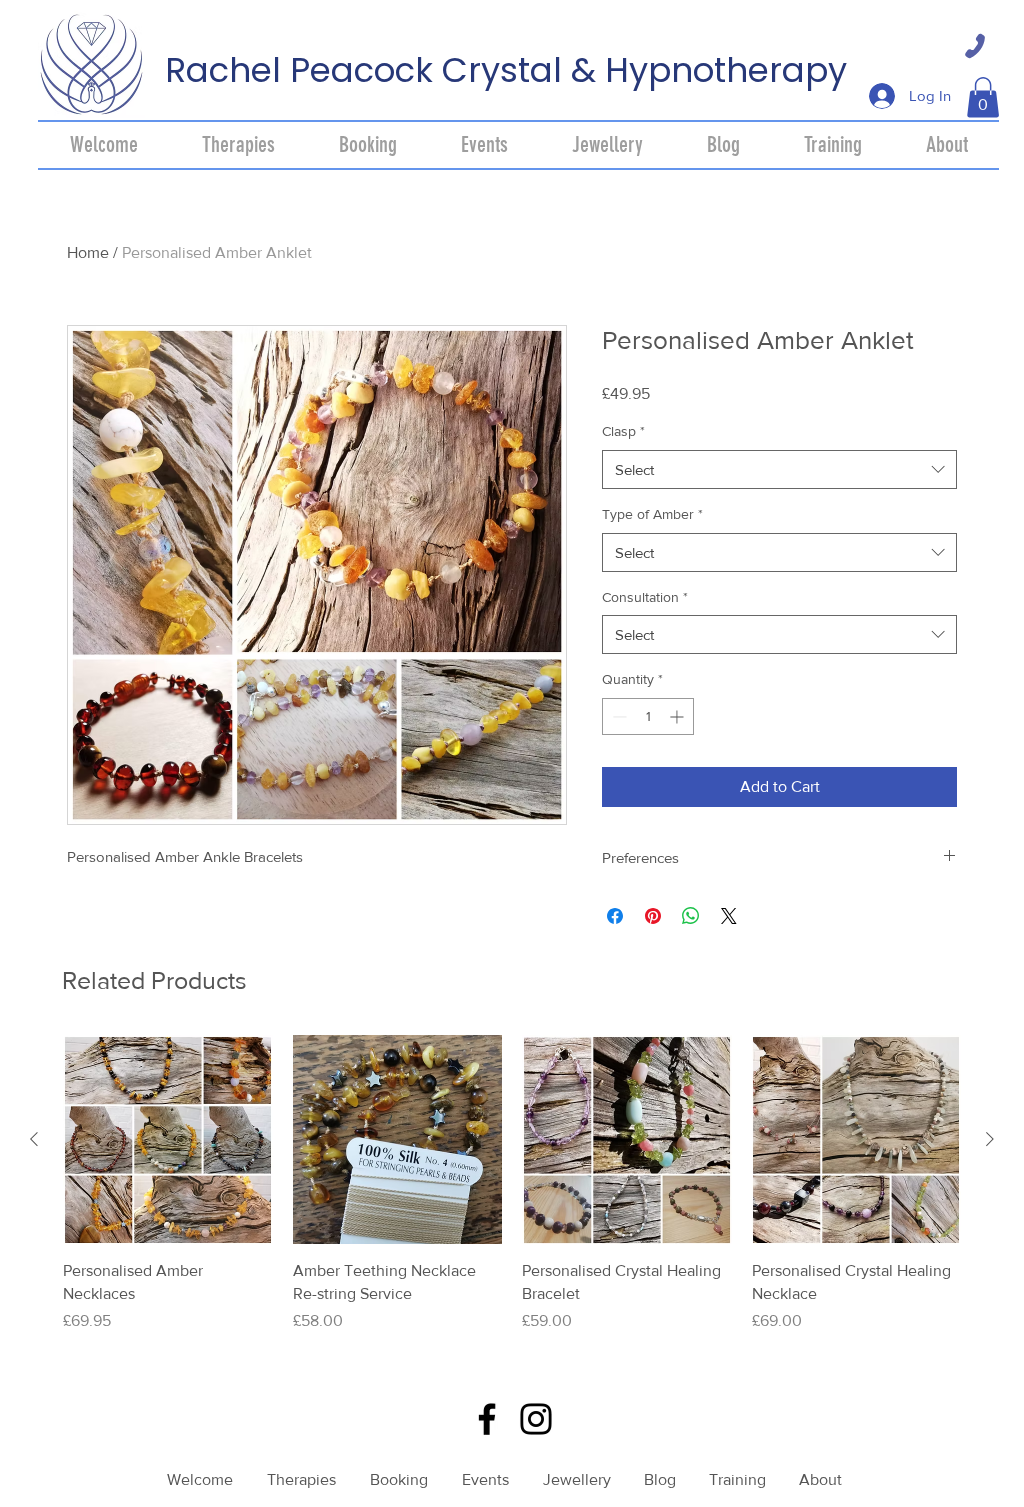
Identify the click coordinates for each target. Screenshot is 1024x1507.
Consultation (645, 597)
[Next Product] (990, 1139)
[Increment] (678, 716)
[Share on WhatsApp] (691, 916)
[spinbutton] (648, 716)
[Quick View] (168, 1140)
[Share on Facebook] (615, 916)
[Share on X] (729, 916)
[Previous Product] (34, 1139)
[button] (983, 97)
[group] (512, 1195)
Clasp (623, 431)
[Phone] (975, 46)
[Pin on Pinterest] (653, 916)
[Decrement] (617, 716)
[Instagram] (536, 1419)
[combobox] (779, 469)
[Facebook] (487, 1419)
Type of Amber (652, 514)
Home (88, 252)
